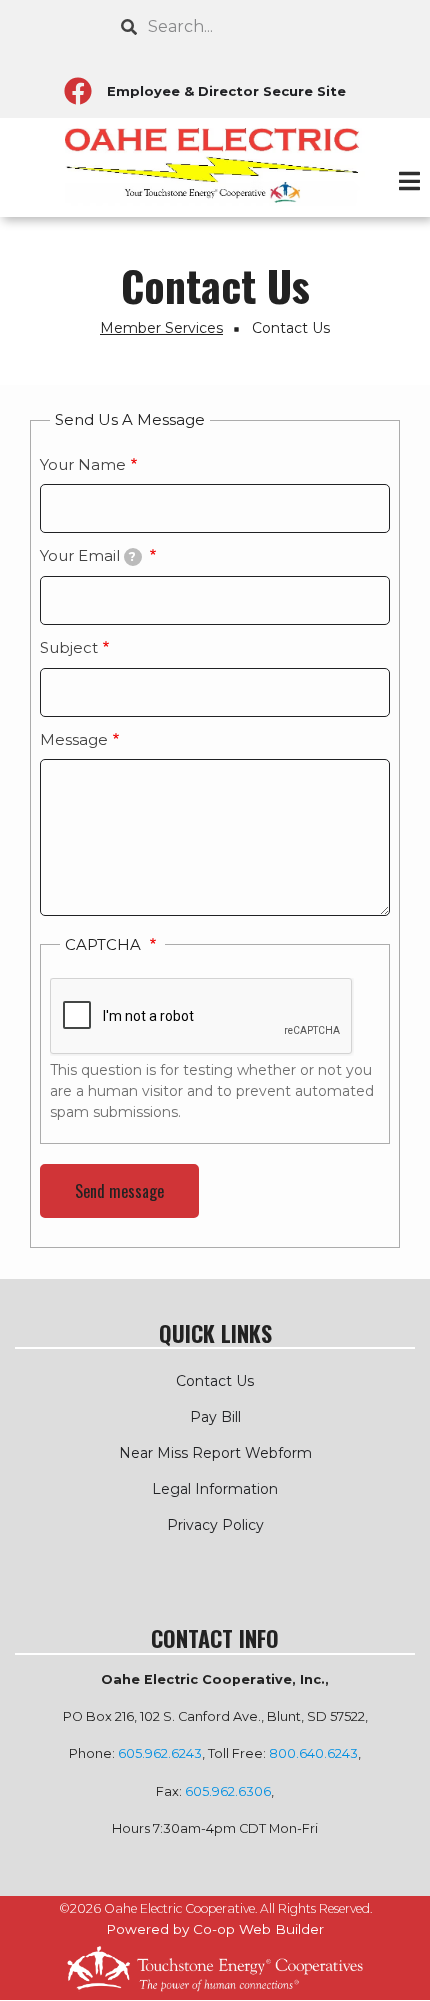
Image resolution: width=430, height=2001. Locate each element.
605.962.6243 (160, 1753)
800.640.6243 (313, 1753)
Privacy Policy (215, 1525)
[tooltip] (133, 557)
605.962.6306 (228, 1791)
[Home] (215, 167)
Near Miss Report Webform (215, 1453)
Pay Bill (215, 1417)
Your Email (88, 555)
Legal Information (215, 1489)
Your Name (83, 464)
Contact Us (215, 1381)
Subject (69, 647)
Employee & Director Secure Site (226, 91)
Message (74, 739)
